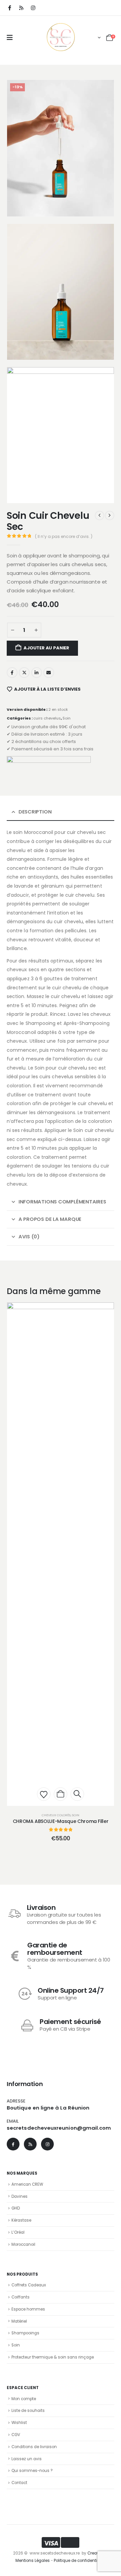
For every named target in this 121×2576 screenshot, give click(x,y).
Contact (19, 2483)
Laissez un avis (27, 2459)
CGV (16, 2435)
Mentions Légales (33, 2561)
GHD (16, 2208)
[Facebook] (9, 8)
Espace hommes (28, 2309)
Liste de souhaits (28, 2411)
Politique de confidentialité (80, 2561)
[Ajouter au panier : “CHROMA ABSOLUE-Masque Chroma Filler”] (61, 1794)
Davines (19, 2196)
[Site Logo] (61, 37)
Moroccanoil (23, 2244)
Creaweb (96, 2553)
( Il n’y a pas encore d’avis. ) (64, 536)
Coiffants (21, 2297)
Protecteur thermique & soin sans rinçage (53, 2357)
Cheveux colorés (56, 1815)
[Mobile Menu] (10, 38)
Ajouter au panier (46, 648)
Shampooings (25, 2333)
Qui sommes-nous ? (32, 2471)
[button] (21, 203)
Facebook (12, 673)
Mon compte (24, 2399)
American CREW (27, 2184)
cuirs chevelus (47, 718)
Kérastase (21, 2220)
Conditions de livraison (34, 2447)
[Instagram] (33, 8)
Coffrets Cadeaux (29, 2285)
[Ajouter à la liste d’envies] (44, 1794)
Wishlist (19, 2423)
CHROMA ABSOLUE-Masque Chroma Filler (61, 1821)
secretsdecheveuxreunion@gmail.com (59, 2128)
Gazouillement (24, 673)
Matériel (19, 2321)
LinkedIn (37, 673)
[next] (110, 515)
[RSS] (21, 8)
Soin (67, 718)
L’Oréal (18, 2232)
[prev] (99, 515)
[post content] (61, 1554)
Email (49, 673)
